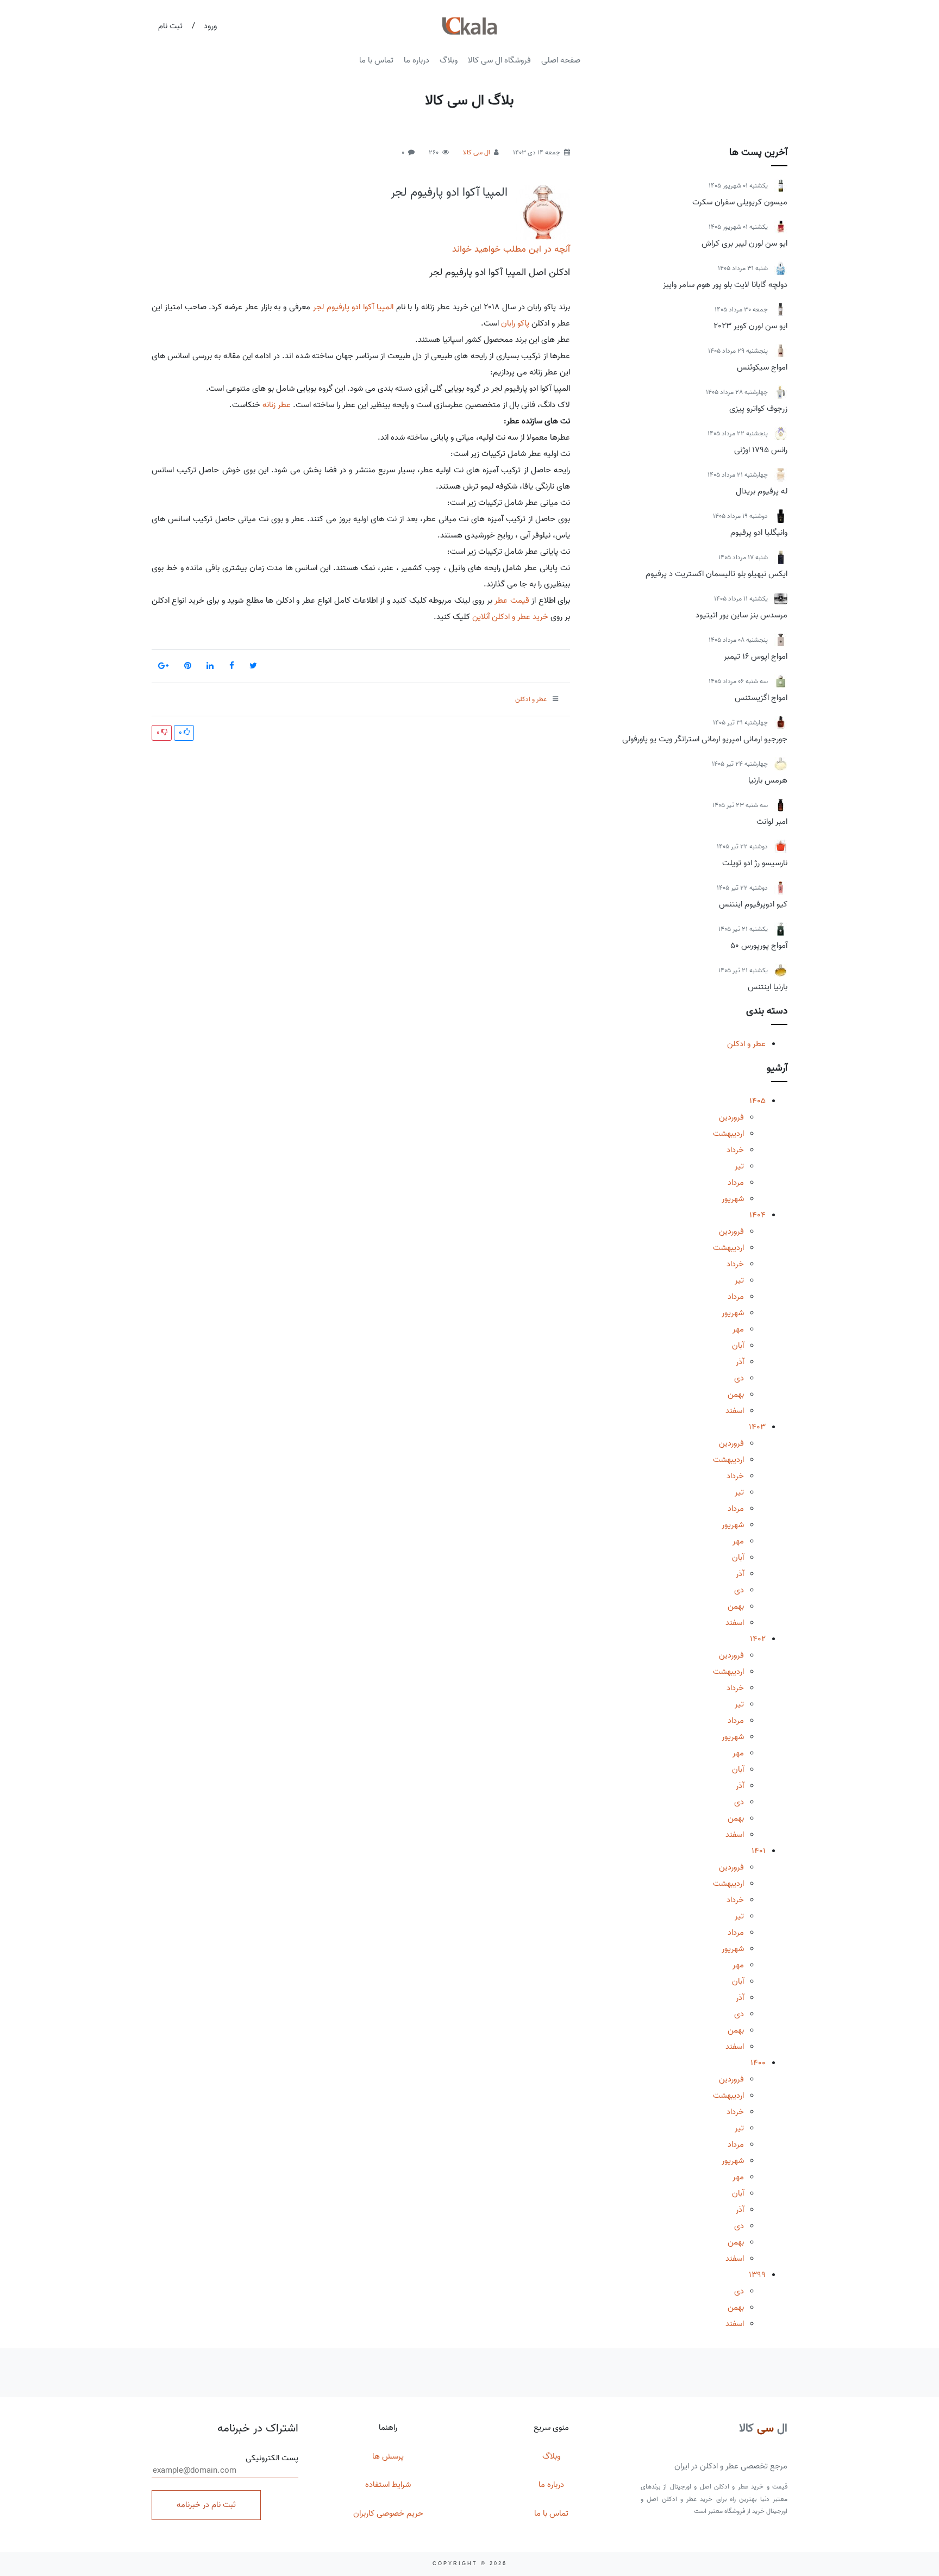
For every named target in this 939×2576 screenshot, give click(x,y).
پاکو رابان (515, 323)
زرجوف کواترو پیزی (758, 409)
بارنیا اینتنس (768, 987)
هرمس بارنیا (768, 780)
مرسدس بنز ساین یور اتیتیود (741, 615)
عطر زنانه (277, 405)
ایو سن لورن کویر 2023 (750, 326)
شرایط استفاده (388, 2485)
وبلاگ (449, 60)
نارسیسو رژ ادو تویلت (755, 863)
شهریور (733, 1199)
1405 (758, 1101)
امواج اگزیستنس (761, 698)
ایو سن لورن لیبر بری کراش (744, 243)
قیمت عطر (512, 601)
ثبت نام (170, 26)
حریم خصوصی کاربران (388, 2514)
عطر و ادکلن (746, 1044)
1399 (757, 2275)
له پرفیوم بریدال (762, 491)
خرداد (735, 1150)
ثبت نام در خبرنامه (206, 2505)
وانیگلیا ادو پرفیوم (759, 533)
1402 (758, 1639)
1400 (758, 2063)
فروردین (731, 1117)
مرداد (736, 1183)
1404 (758, 1215)
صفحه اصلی (561, 60)
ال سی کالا (477, 152)
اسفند (735, 1411)
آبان (738, 1346)
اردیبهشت (728, 1134)
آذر (740, 1362)
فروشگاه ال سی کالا (499, 60)
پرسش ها (388, 2456)
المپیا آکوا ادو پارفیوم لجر (449, 192)
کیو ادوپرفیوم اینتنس (753, 904)
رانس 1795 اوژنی (761, 450)
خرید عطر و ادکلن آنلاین (509, 617)
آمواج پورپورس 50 (759, 946)
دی (739, 1378)
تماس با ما (376, 60)
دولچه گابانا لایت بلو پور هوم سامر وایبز (725, 285)
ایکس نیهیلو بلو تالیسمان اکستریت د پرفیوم (716, 574)
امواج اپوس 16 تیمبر (756, 656)
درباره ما (417, 60)
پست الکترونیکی (272, 2458)
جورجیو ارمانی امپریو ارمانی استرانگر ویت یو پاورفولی (705, 739)
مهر (738, 1329)
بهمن (736, 1395)
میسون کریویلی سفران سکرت (740, 202)
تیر (739, 1166)
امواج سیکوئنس (762, 367)
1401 (759, 1851)
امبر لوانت (772, 822)
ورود (210, 26)
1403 (757, 1427)
